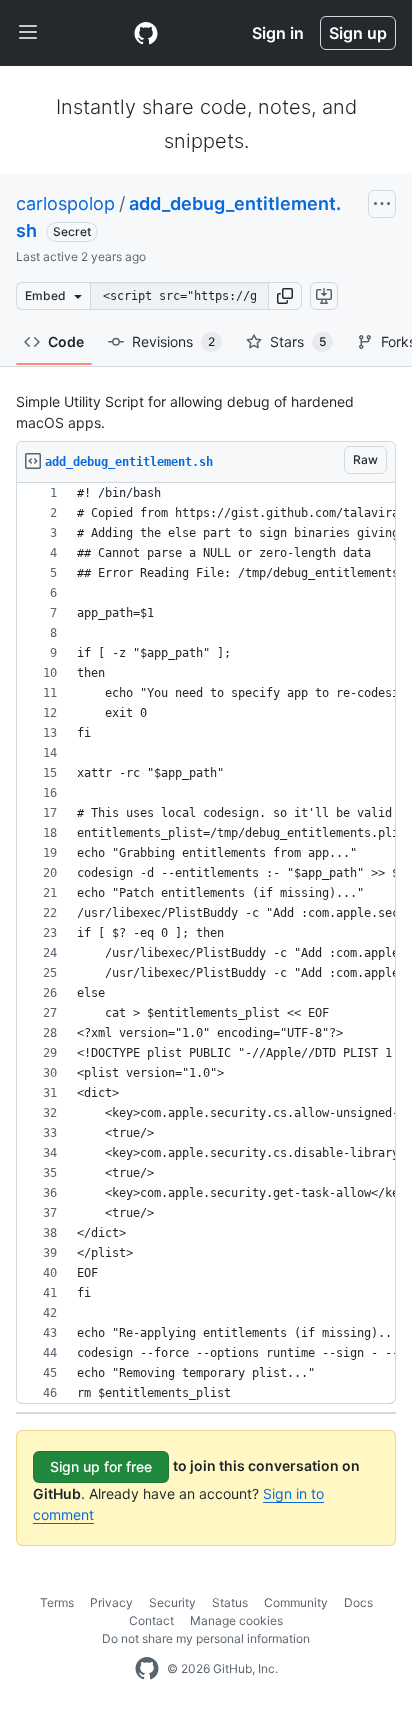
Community (296, 1602)
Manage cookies (236, 1620)
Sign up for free (101, 1466)
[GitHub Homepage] (147, 1669)
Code (66, 341)
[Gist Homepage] (146, 33)
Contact (151, 1620)
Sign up (358, 33)
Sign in (278, 33)
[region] (206, 943)
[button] (285, 296)
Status (230, 1602)
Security (172, 1602)
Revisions (173, 341)
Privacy (111, 1602)
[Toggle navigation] (28, 33)
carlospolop (65, 203)
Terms (57, 1602)
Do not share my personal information (206, 1638)
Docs (358, 1602)
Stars (298, 341)
